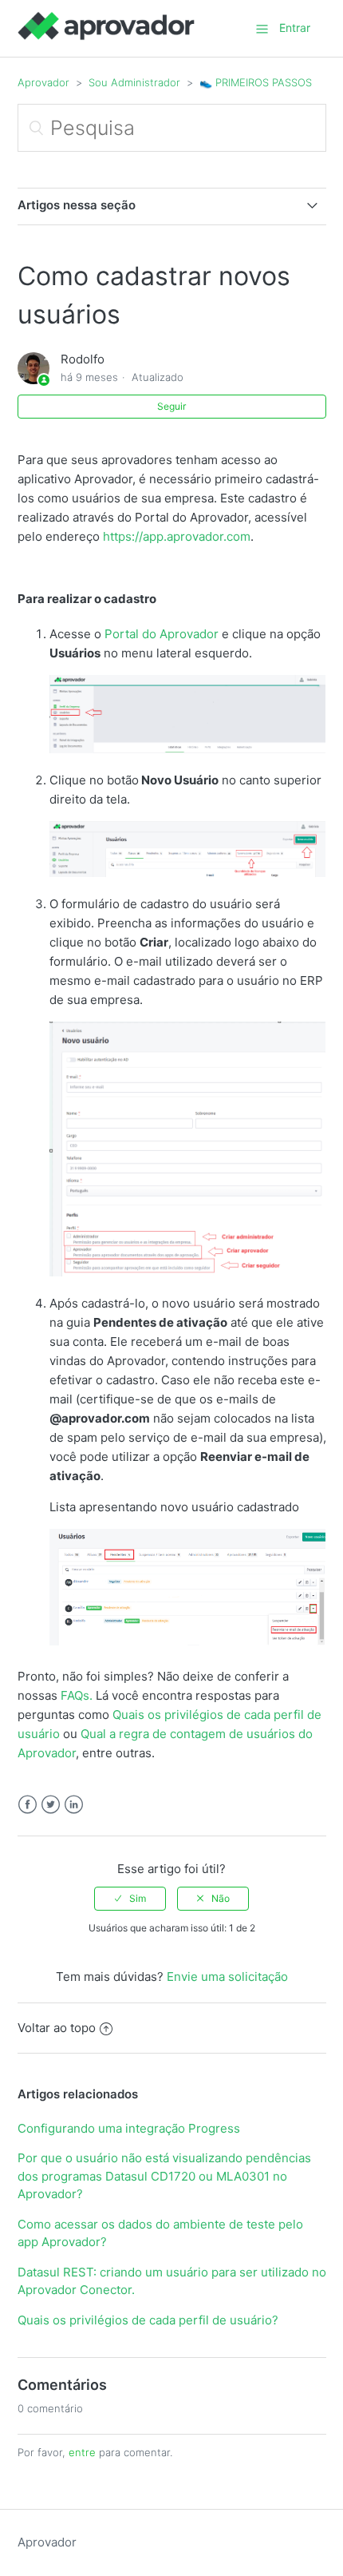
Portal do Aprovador (162, 634)
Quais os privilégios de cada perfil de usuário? (148, 2320)
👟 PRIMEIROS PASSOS (256, 82)
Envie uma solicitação (227, 1977)
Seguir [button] (171, 406)
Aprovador (43, 82)
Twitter (51, 1805)
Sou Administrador (134, 82)
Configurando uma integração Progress (129, 2128)
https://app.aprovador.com (177, 536)
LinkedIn (74, 1805)
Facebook (28, 1805)
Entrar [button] (295, 28)
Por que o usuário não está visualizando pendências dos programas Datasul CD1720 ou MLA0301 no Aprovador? (164, 2176)
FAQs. (77, 1695)
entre (82, 2452)
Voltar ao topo (57, 2028)
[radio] (130, 1899)
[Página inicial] (106, 36)
